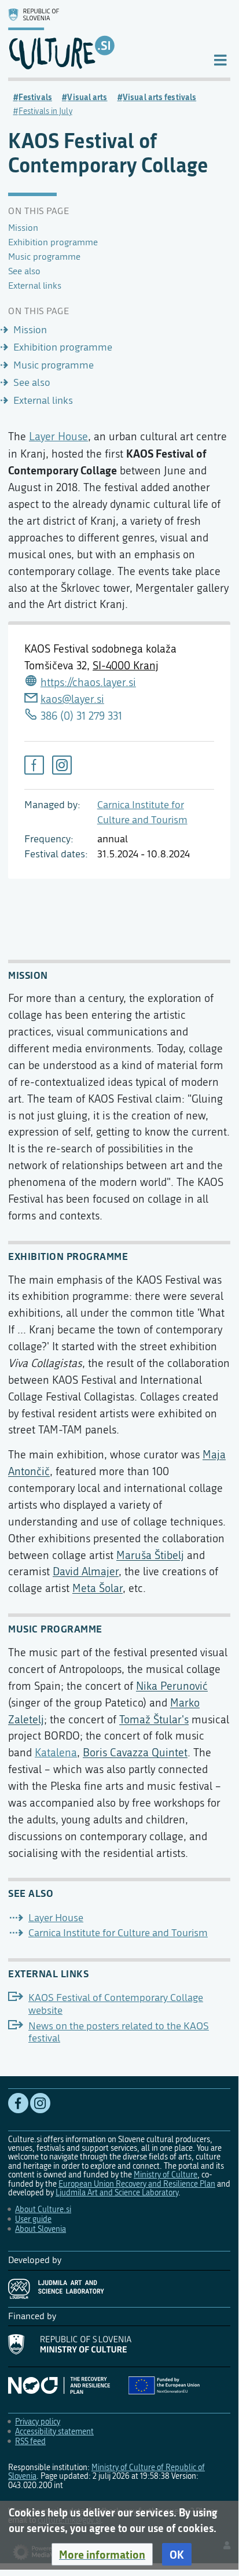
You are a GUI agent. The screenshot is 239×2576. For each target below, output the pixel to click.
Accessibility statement (54, 2432)
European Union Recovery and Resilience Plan (137, 2184)
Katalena (56, 1753)
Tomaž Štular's (154, 1720)
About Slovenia (41, 2229)
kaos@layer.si (72, 699)
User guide (33, 2219)
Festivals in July (45, 111)
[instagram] (62, 765)
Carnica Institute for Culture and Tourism (118, 1933)
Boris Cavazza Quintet (135, 1753)
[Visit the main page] (101, 39)
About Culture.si (43, 2210)
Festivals (35, 97)
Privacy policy (38, 2422)
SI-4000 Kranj (126, 666)
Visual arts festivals (159, 97)
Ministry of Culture (166, 2175)
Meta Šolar (98, 1588)
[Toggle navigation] (220, 59)
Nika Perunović (172, 1686)
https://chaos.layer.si (88, 682)
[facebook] (34, 765)
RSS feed (30, 2442)
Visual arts (87, 97)
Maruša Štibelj (150, 1555)
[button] (102, 2555)
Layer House (58, 436)
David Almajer (86, 1571)
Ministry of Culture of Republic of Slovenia (106, 2472)
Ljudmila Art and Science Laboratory (117, 2193)
